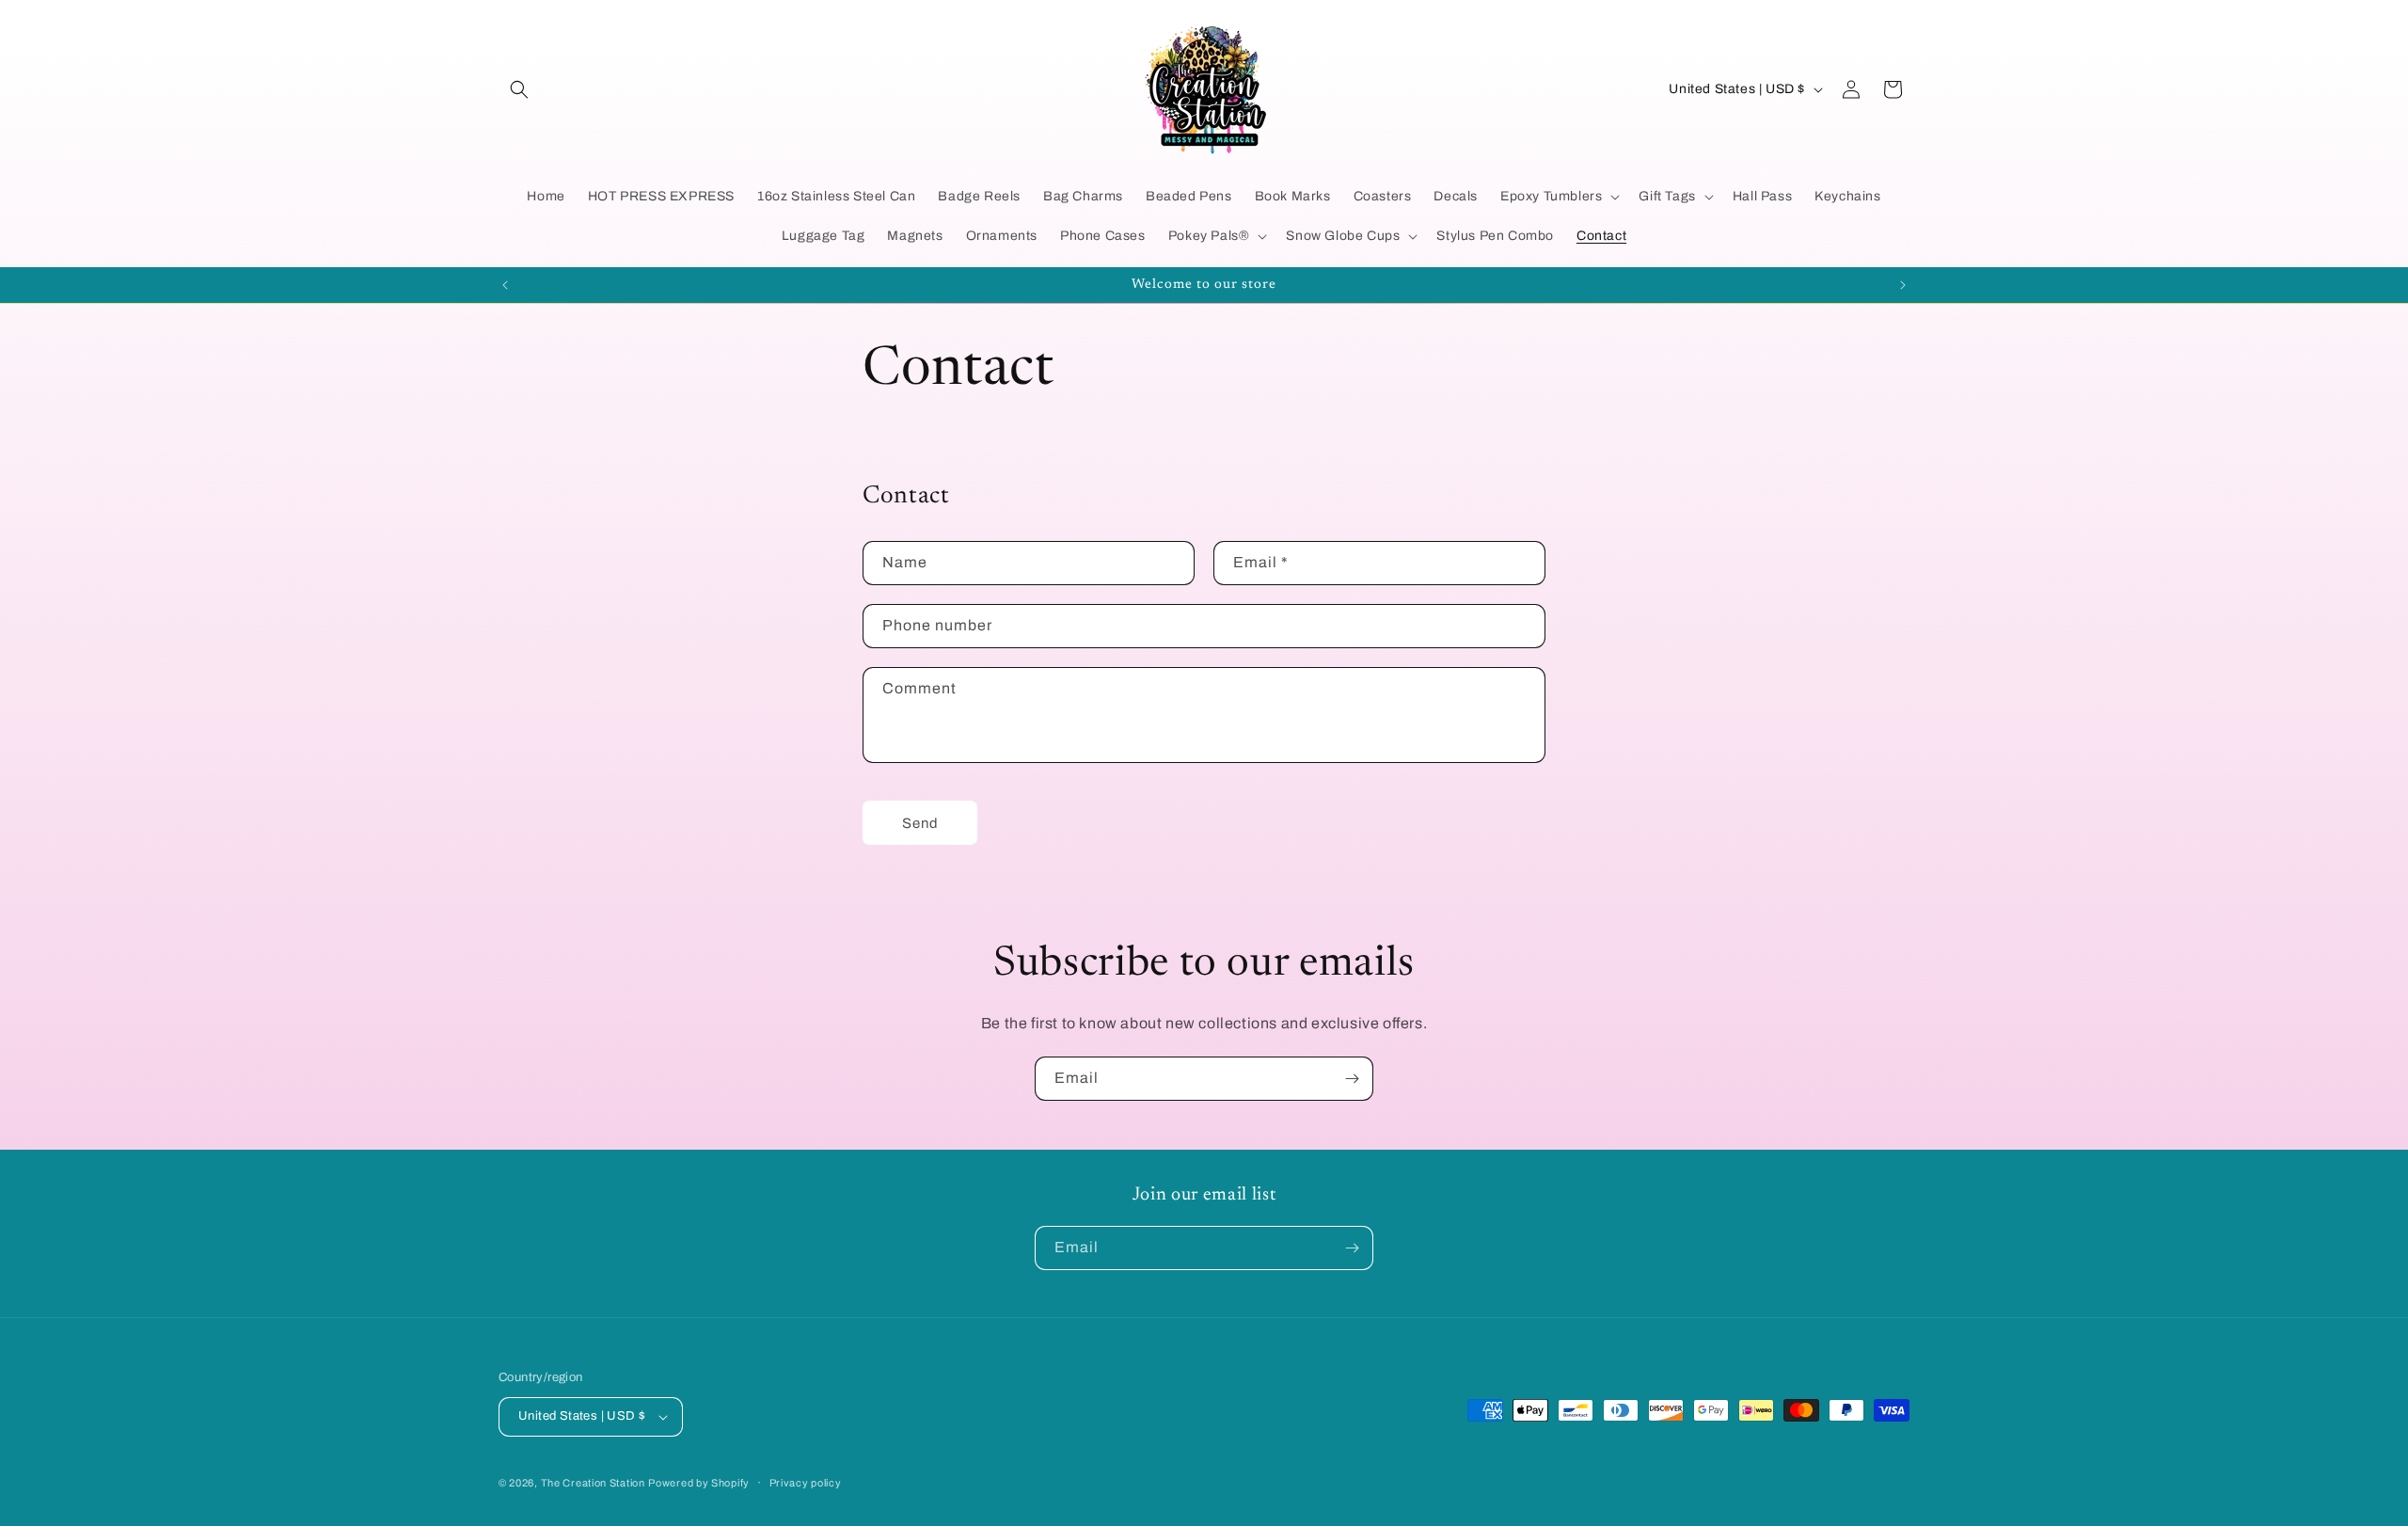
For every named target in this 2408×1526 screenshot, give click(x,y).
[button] (519, 89)
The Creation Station (593, 1483)
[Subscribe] (1352, 1079)
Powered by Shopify (699, 1483)
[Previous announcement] (505, 285)
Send (920, 823)
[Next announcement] (1903, 285)
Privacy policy (806, 1483)
